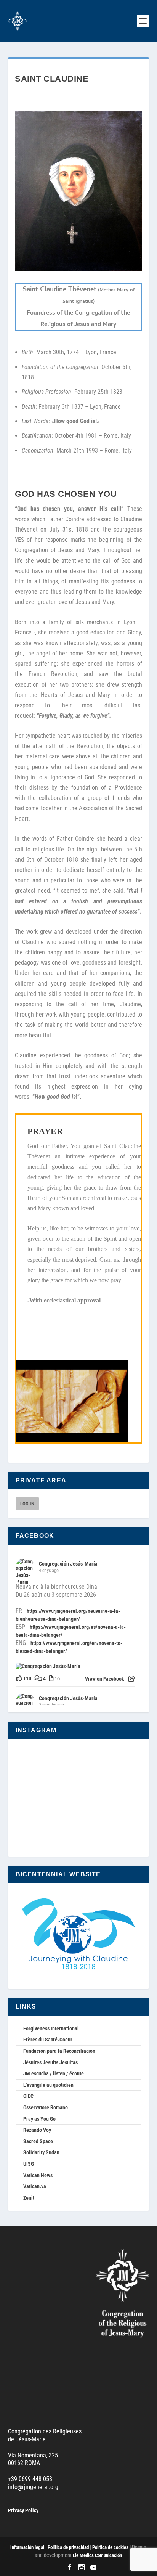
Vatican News (38, 2175)
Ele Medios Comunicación (97, 2555)
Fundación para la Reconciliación (59, 2051)
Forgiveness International (51, 2028)
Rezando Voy (37, 2130)
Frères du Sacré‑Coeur (48, 2040)
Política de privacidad (68, 2547)
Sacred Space (38, 2141)
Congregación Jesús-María (68, 1564)
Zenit (29, 2198)
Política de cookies (110, 2547)
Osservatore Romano (46, 2107)
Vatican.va (35, 2186)
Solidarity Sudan (41, 2152)
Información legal (27, 2547)
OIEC (28, 2096)
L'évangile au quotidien (48, 2085)
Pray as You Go (39, 2119)
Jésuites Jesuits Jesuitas (50, 2062)
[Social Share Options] (132, 1679)
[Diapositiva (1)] (78, 270)
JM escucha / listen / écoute (54, 2073)
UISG (29, 2164)
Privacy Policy (23, 2510)
